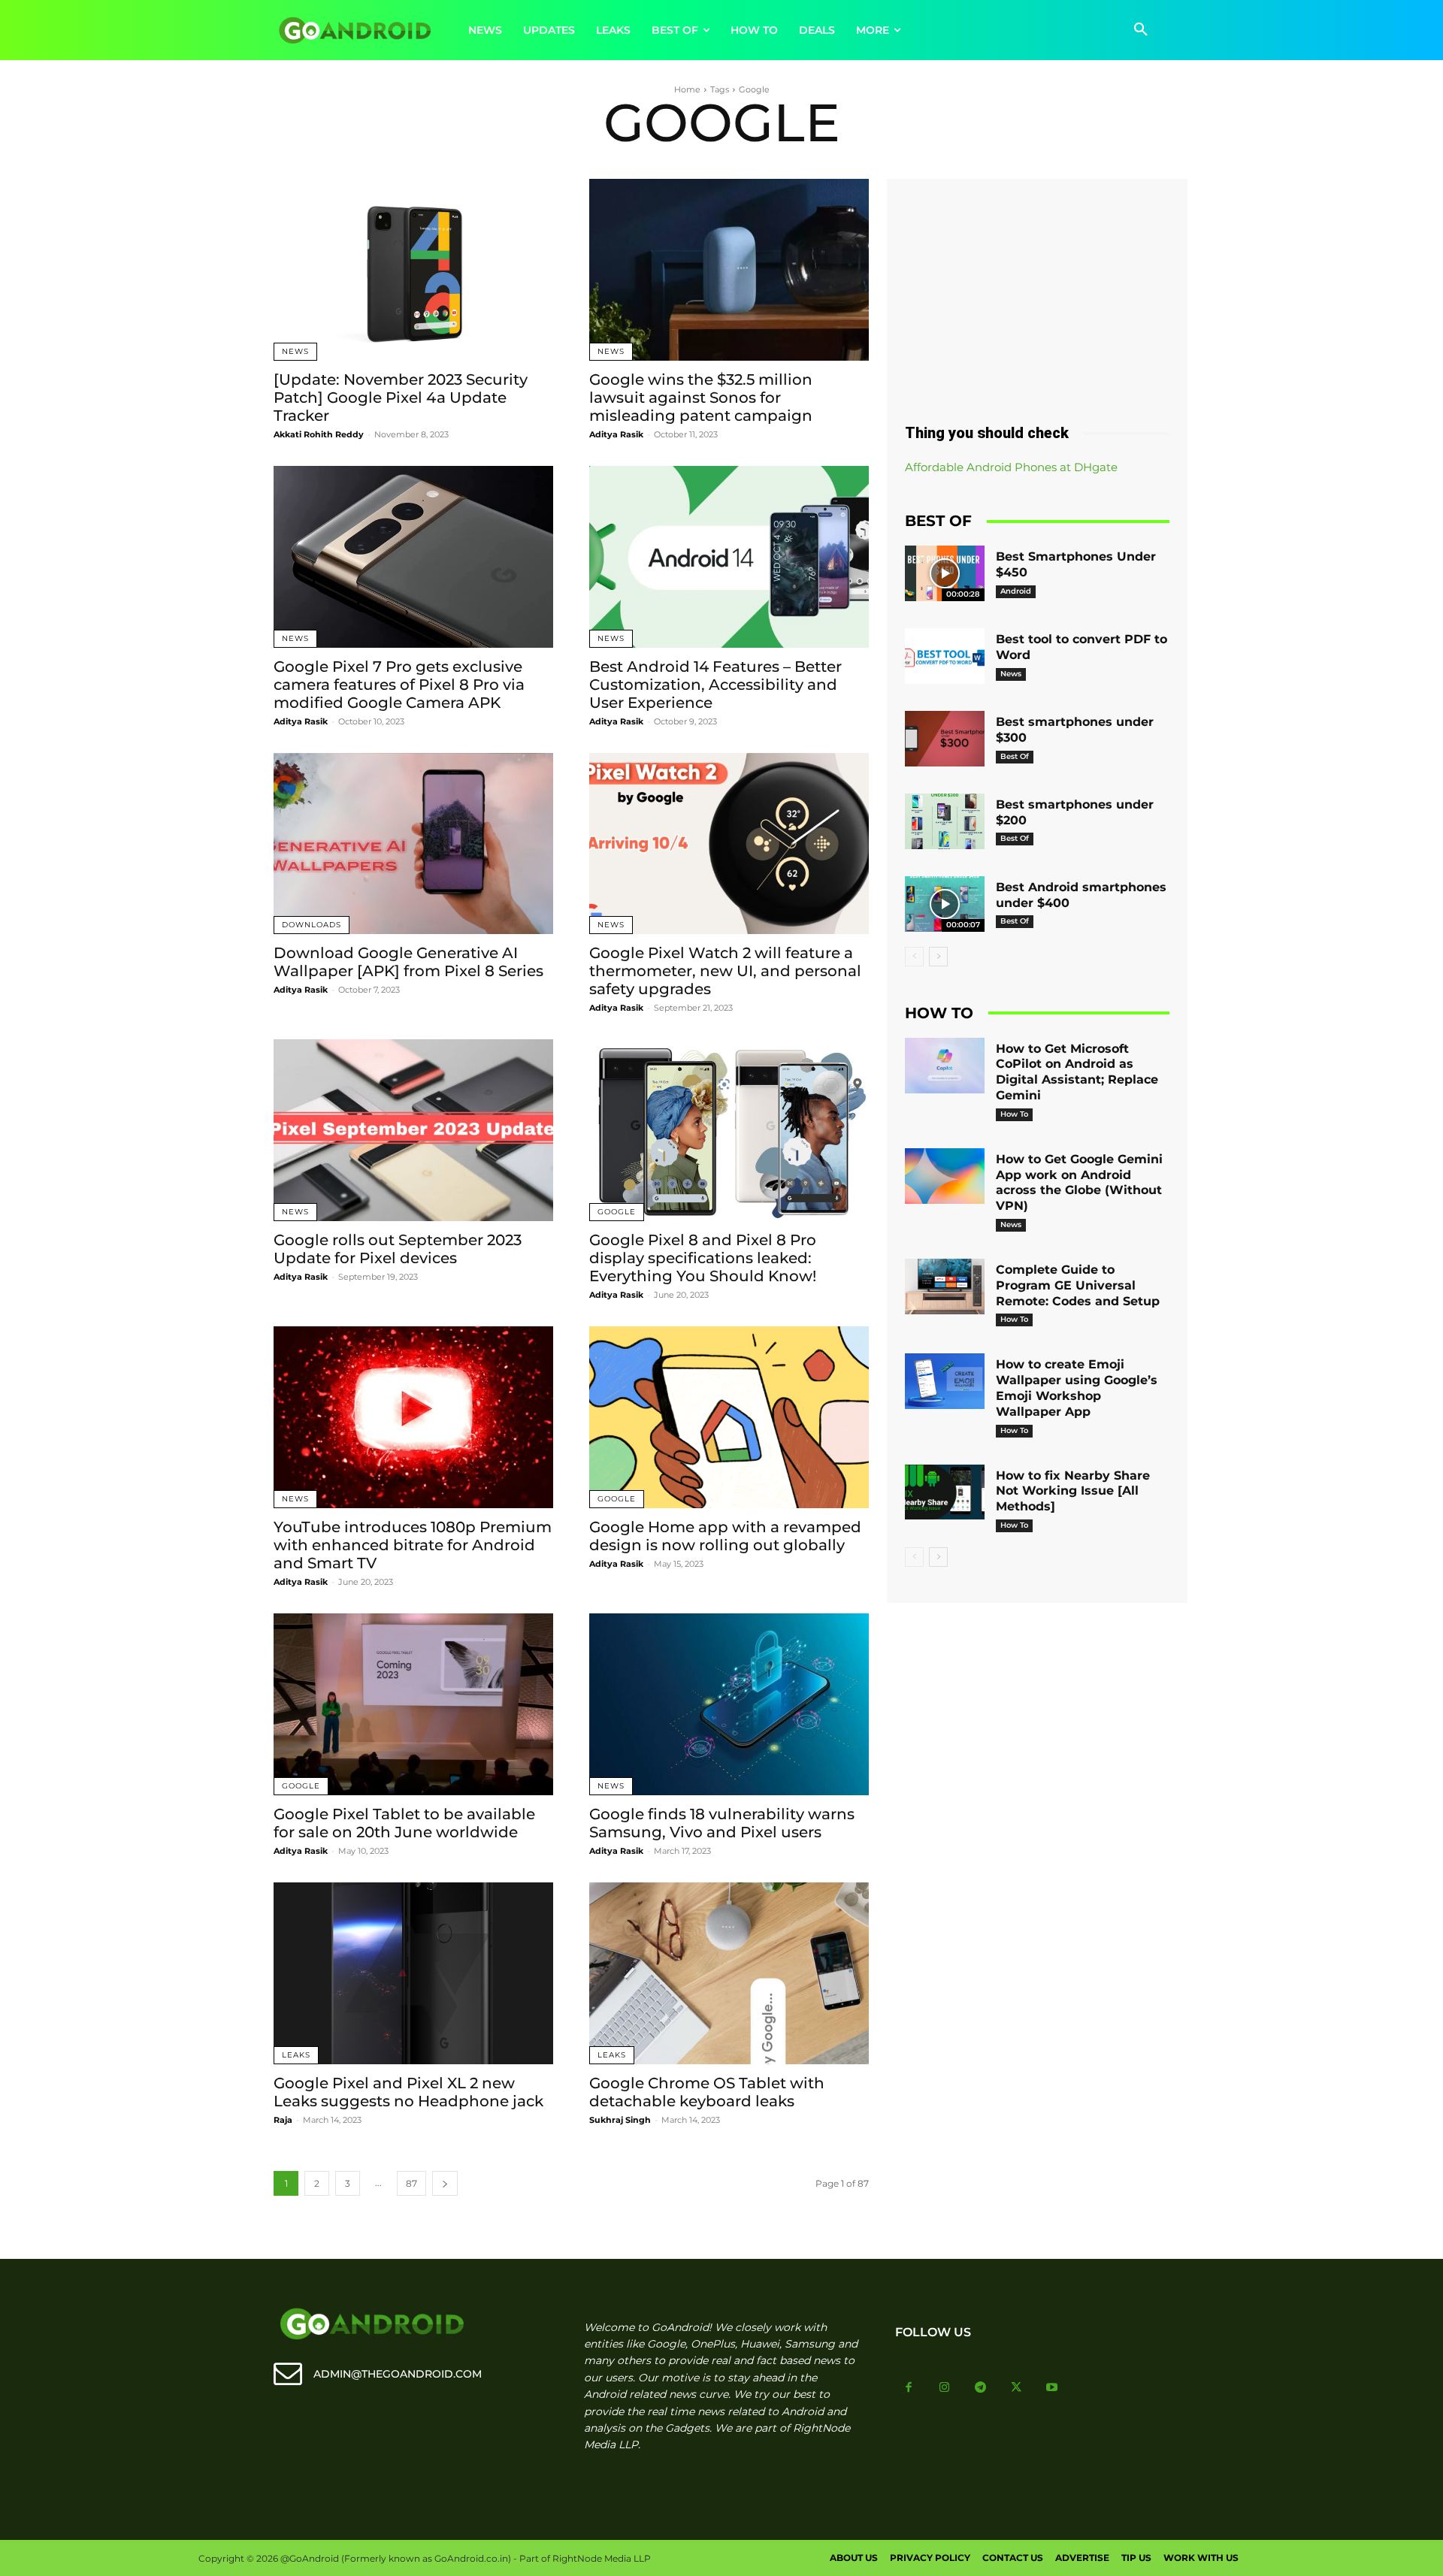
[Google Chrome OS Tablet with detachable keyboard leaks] (729, 1973)
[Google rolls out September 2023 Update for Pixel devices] (413, 1130)
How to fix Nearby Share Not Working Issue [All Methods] (1073, 1491)
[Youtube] (1052, 2388)
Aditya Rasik (616, 434)
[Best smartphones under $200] (945, 821)
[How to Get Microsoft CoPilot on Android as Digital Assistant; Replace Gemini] (945, 1066)
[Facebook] (909, 2388)
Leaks (296, 2055)
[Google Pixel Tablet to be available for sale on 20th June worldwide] (413, 1704)
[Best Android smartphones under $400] (945, 904)
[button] (1141, 30)
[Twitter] (1016, 2388)
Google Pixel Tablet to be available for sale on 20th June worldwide (404, 1823)
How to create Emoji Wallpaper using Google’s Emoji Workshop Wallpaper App (1077, 1388)
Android (1016, 591)
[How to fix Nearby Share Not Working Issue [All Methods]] (945, 1492)
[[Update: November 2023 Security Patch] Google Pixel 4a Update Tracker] (413, 270)
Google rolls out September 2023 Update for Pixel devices (398, 1249)
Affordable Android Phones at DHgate (1011, 467)
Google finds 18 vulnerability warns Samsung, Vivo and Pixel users (722, 1823)
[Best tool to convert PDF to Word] (945, 656)
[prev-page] (914, 957)
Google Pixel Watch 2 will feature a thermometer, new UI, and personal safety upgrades (725, 971)
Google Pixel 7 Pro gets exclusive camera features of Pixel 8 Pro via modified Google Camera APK (399, 685)
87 (411, 2183)
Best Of (1015, 756)
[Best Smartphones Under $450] (945, 573)
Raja (283, 2120)
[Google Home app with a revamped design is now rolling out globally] (729, 1417)
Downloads (312, 925)
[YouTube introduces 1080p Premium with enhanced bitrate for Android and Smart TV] (413, 1417)
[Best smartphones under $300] (945, 739)
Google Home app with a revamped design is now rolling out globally (725, 1536)
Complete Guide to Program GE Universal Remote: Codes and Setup (1078, 1285)
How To (1014, 1114)
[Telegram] (981, 2388)
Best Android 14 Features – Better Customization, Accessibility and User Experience (715, 685)
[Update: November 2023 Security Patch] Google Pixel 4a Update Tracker (401, 398)
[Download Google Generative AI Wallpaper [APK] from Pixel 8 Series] (413, 844)
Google (617, 1212)
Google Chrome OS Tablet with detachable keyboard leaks (707, 2092)
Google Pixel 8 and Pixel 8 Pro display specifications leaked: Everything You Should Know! (703, 1258)
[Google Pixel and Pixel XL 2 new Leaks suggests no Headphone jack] (413, 1973)
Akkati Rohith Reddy (319, 434)
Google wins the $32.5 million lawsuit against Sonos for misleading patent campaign (701, 398)
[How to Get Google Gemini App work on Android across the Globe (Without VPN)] (945, 1176)
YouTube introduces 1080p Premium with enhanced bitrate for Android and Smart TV (413, 1545)
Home (687, 89)
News (295, 351)
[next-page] (445, 2183)
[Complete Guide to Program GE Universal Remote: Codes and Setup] (945, 1286)
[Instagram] (945, 2388)
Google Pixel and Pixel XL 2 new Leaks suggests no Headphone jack (408, 2092)
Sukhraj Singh (620, 2120)
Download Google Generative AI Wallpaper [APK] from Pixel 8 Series (408, 962)
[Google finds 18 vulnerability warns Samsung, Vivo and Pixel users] (729, 1704)
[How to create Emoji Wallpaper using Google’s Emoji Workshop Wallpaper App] (945, 1381)
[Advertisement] (1037, 295)
